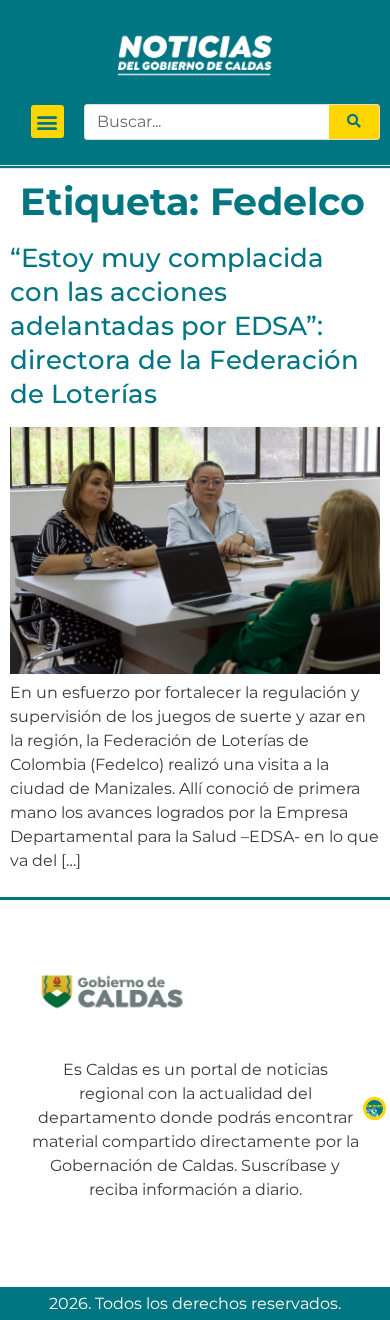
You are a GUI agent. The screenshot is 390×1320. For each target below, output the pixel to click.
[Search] (354, 122)
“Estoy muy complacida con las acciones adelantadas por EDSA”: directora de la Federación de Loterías (184, 325)
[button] (47, 121)
